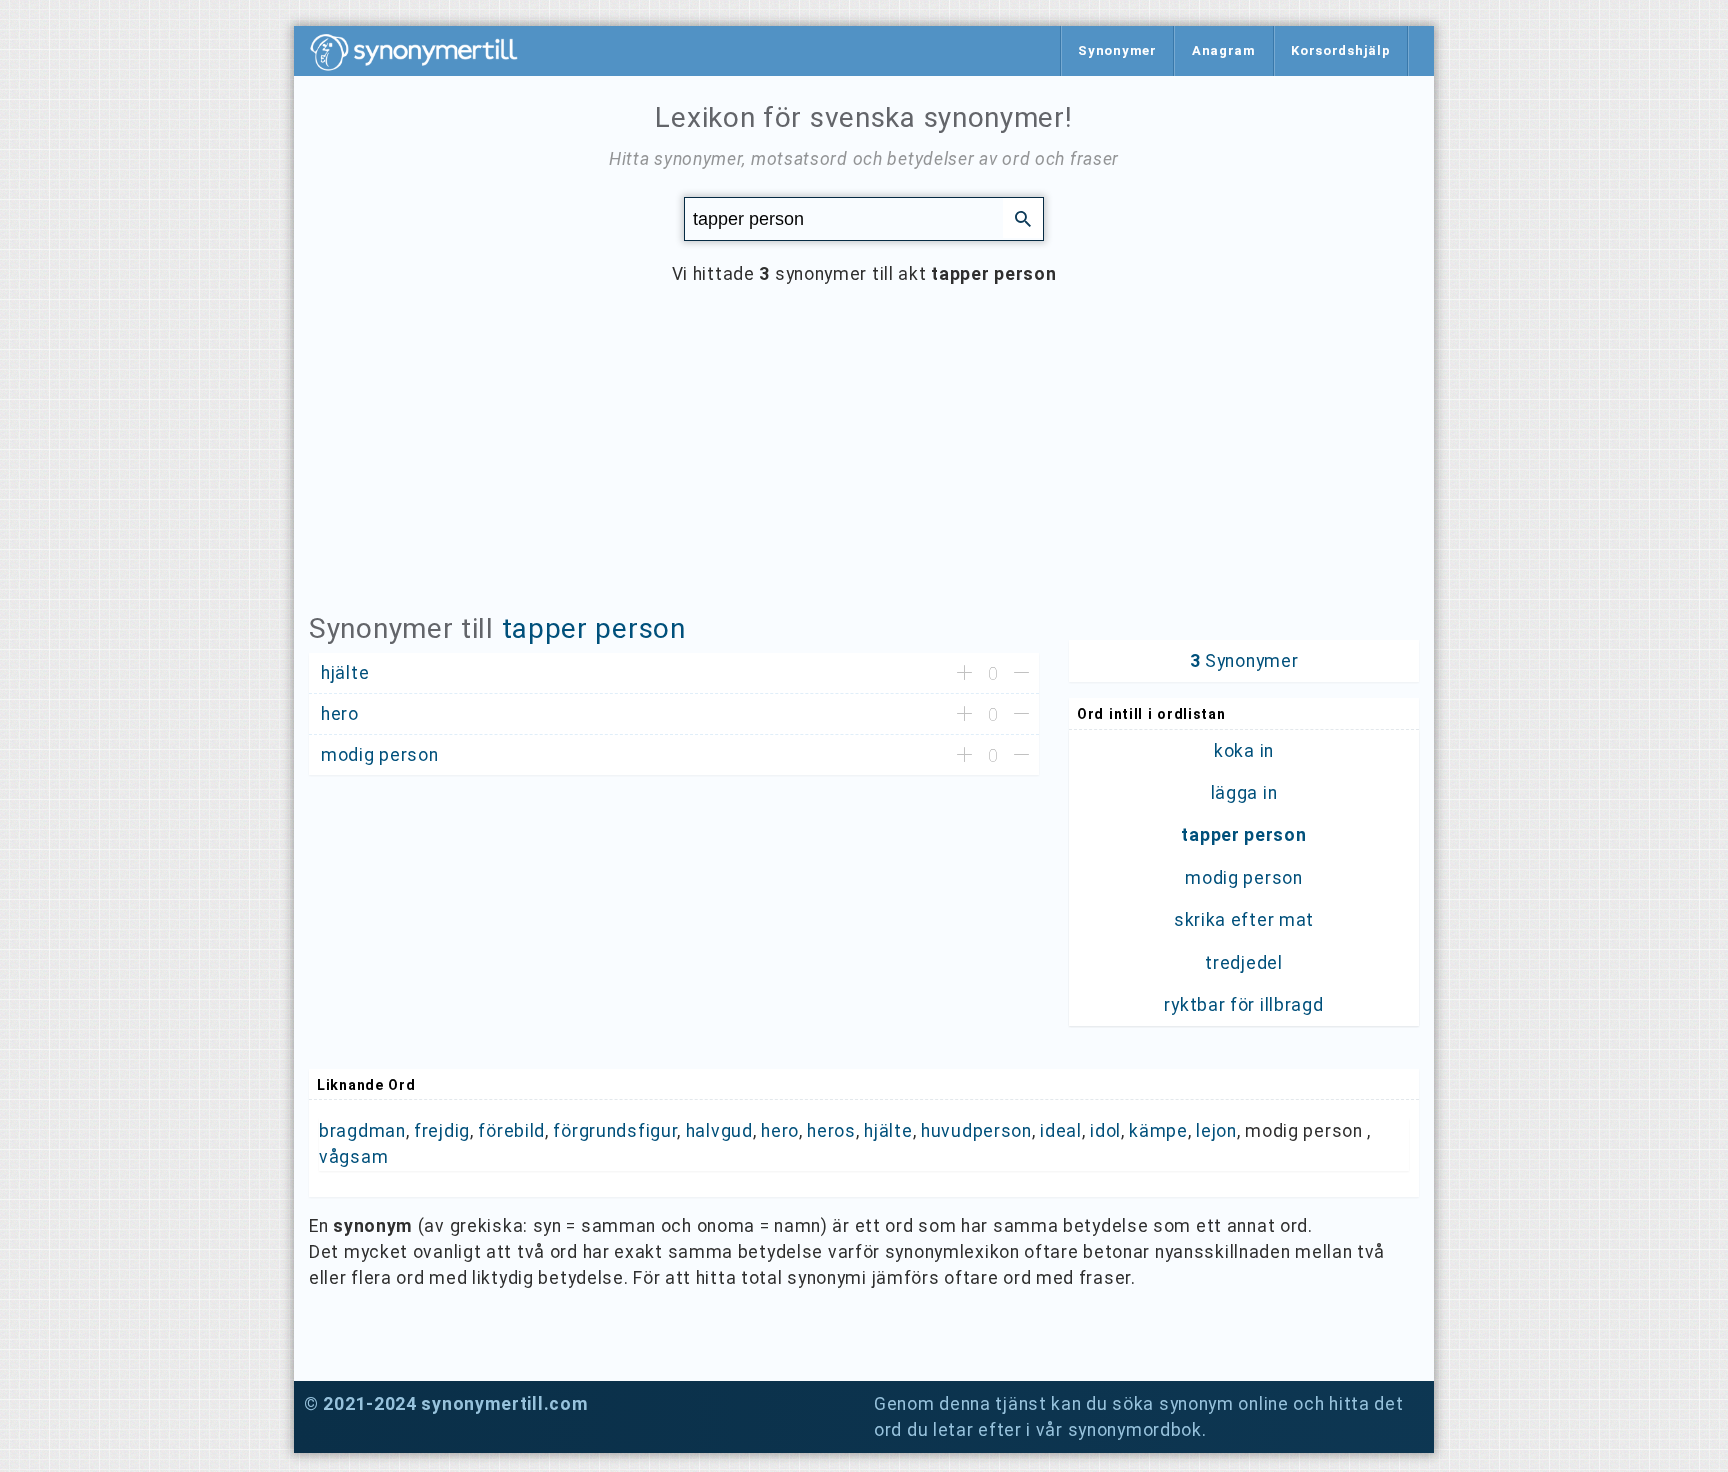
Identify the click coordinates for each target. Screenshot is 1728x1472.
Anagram (1224, 50)
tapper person (594, 628)
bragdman (362, 1131)
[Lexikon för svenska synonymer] (424, 52)
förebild (511, 1131)
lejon (1216, 1131)
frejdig (442, 1131)
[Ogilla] (1021, 674)
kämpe (1158, 1131)
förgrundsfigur (615, 1131)
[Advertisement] (864, 464)
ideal (1061, 1131)
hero (780, 1131)
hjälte (888, 1131)
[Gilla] (964, 674)
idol (1105, 1131)
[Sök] (1023, 218)
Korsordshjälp (1340, 50)
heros (831, 1131)
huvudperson (976, 1131)
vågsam (353, 1157)
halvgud (719, 1131)
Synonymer (1117, 50)
